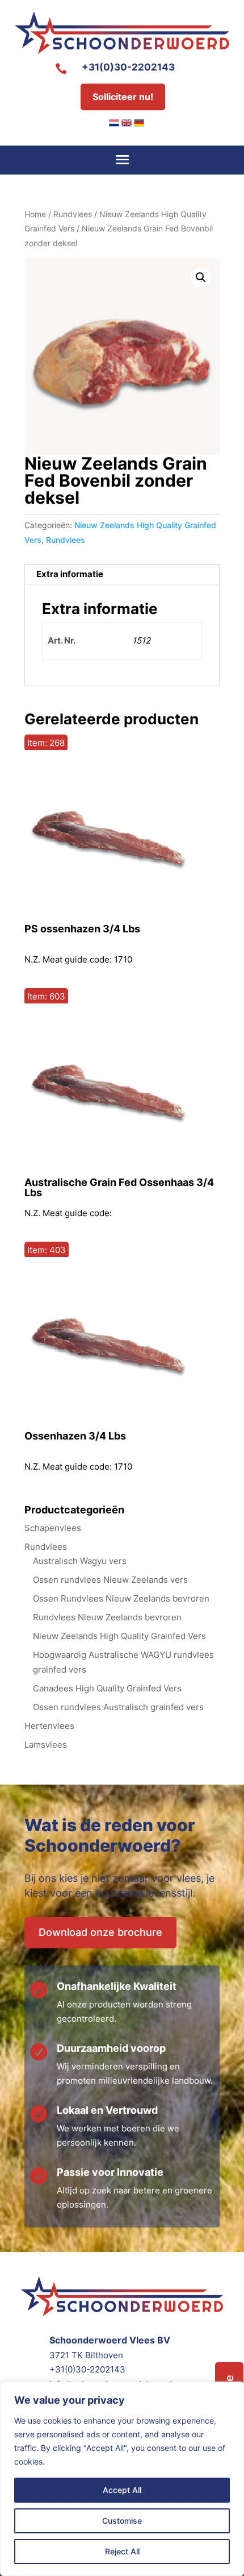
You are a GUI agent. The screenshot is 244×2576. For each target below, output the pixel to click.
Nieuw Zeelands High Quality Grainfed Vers (119, 1636)
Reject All (122, 2551)
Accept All (122, 2490)
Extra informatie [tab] (70, 574)
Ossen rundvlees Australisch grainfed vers (118, 1707)
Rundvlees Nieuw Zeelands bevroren (107, 1617)
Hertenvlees (49, 1726)
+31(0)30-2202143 (128, 67)
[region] (122, 2479)
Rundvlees (73, 214)
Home (35, 214)
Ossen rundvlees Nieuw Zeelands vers (110, 1580)
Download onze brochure (100, 1932)
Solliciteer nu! (123, 97)
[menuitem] (114, 123)
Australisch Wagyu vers (80, 1561)
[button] (201, 277)
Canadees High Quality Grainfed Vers (107, 1688)
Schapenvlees (53, 1528)
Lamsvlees (46, 1745)
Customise (122, 2521)
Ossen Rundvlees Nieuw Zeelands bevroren (121, 1598)
